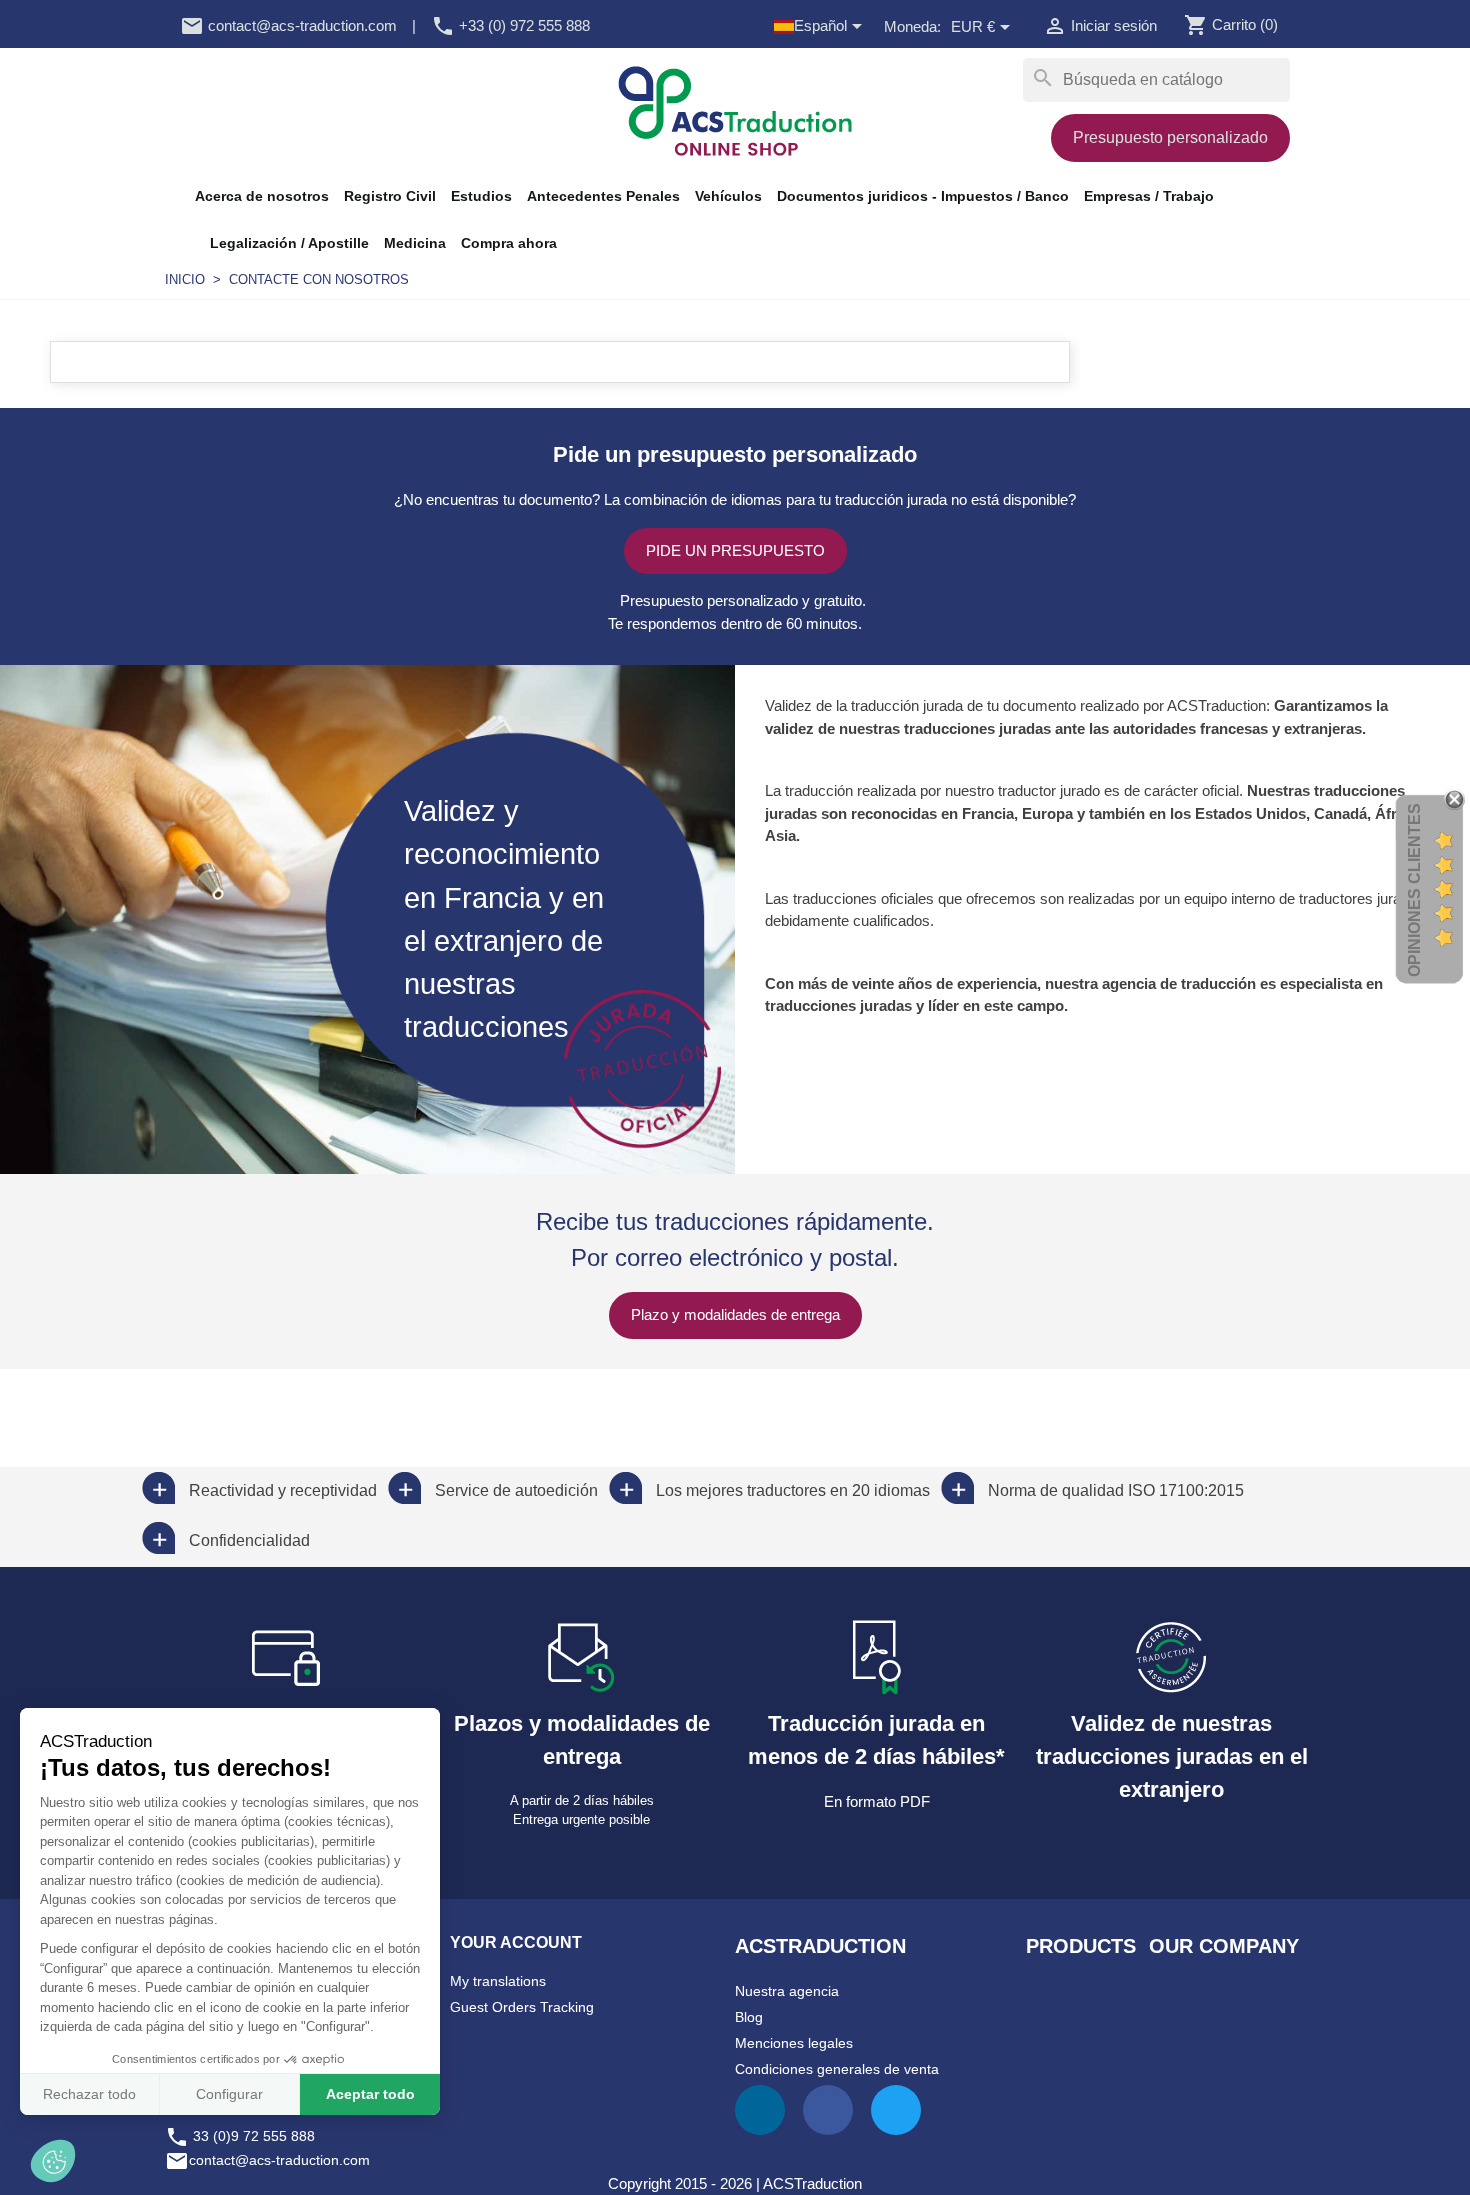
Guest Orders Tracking (522, 2007)
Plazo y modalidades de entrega (735, 1314)
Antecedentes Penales (603, 196)
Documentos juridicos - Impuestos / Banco (923, 196)
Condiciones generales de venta (837, 2069)
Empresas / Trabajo (1149, 196)
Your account (516, 1942)
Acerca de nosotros (262, 196)
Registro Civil (390, 196)
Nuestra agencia (787, 1991)
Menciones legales (794, 2043)
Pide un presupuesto (735, 550)
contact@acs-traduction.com (288, 25)
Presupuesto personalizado (1170, 137)
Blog (749, 2017)
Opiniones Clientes (1414, 890)
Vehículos (728, 196)
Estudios (481, 196)
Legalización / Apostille (289, 243)
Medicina (415, 243)
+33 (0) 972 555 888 (510, 25)
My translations (498, 1981)
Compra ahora (509, 243)
